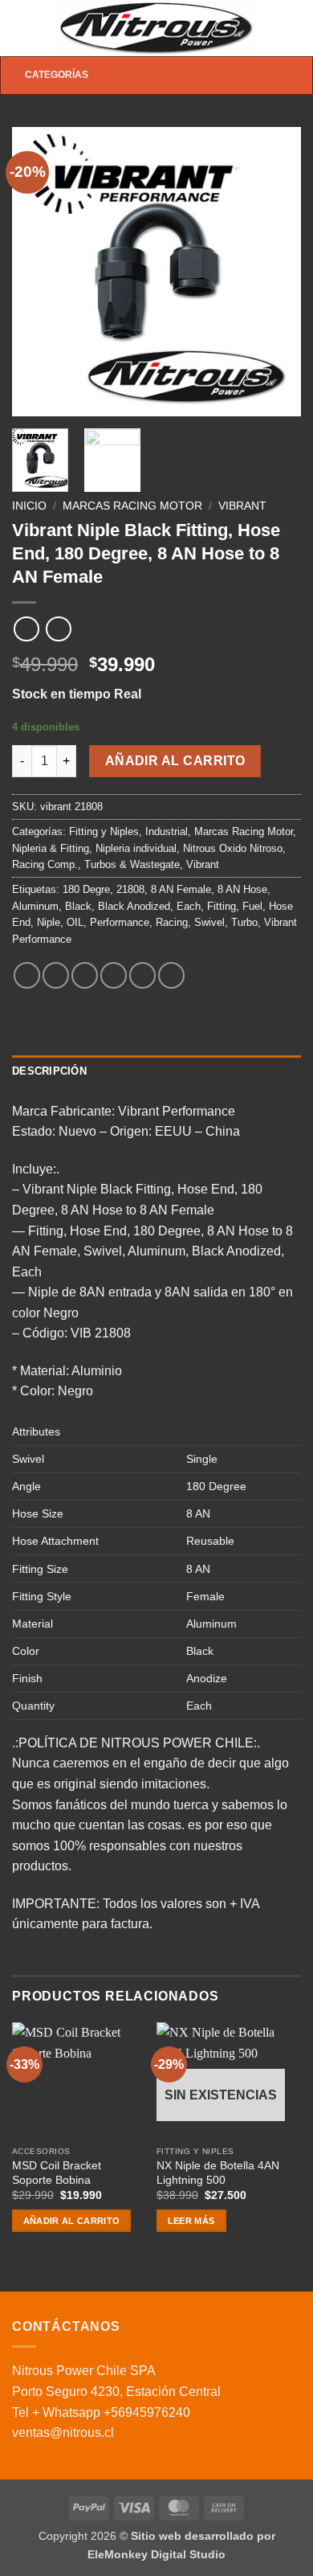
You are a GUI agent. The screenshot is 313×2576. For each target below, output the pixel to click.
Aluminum (35, 906)
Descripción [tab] (49, 1071)
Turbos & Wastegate (132, 864)
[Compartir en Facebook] (56, 975)
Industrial (167, 831)
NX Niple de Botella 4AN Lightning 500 (218, 2173)
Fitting (222, 906)
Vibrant (242, 506)
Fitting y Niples (104, 831)
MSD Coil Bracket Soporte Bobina (57, 2173)
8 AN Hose (242, 889)
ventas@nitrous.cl (63, 2433)
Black (78, 906)
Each (189, 906)
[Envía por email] (114, 975)
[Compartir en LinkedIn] (171, 975)
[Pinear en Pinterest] (142, 975)
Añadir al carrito (175, 761)
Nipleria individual (136, 848)
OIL (75, 922)
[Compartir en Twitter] (85, 975)
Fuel (252, 906)
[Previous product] (58, 629)
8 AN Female (181, 889)
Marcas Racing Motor (132, 506)
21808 (130, 889)
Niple (49, 922)
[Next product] (26, 629)
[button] (22, 28)
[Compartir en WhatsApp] (27, 975)
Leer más (191, 2221)
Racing (172, 922)
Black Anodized (134, 906)
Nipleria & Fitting (51, 848)
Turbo (244, 922)
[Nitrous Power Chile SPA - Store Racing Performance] (157, 28)
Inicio (29, 506)
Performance (120, 922)
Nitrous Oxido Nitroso (233, 848)
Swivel (209, 922)
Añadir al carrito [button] (72, 2221)
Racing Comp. (45, 864)
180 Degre (86, 889)
